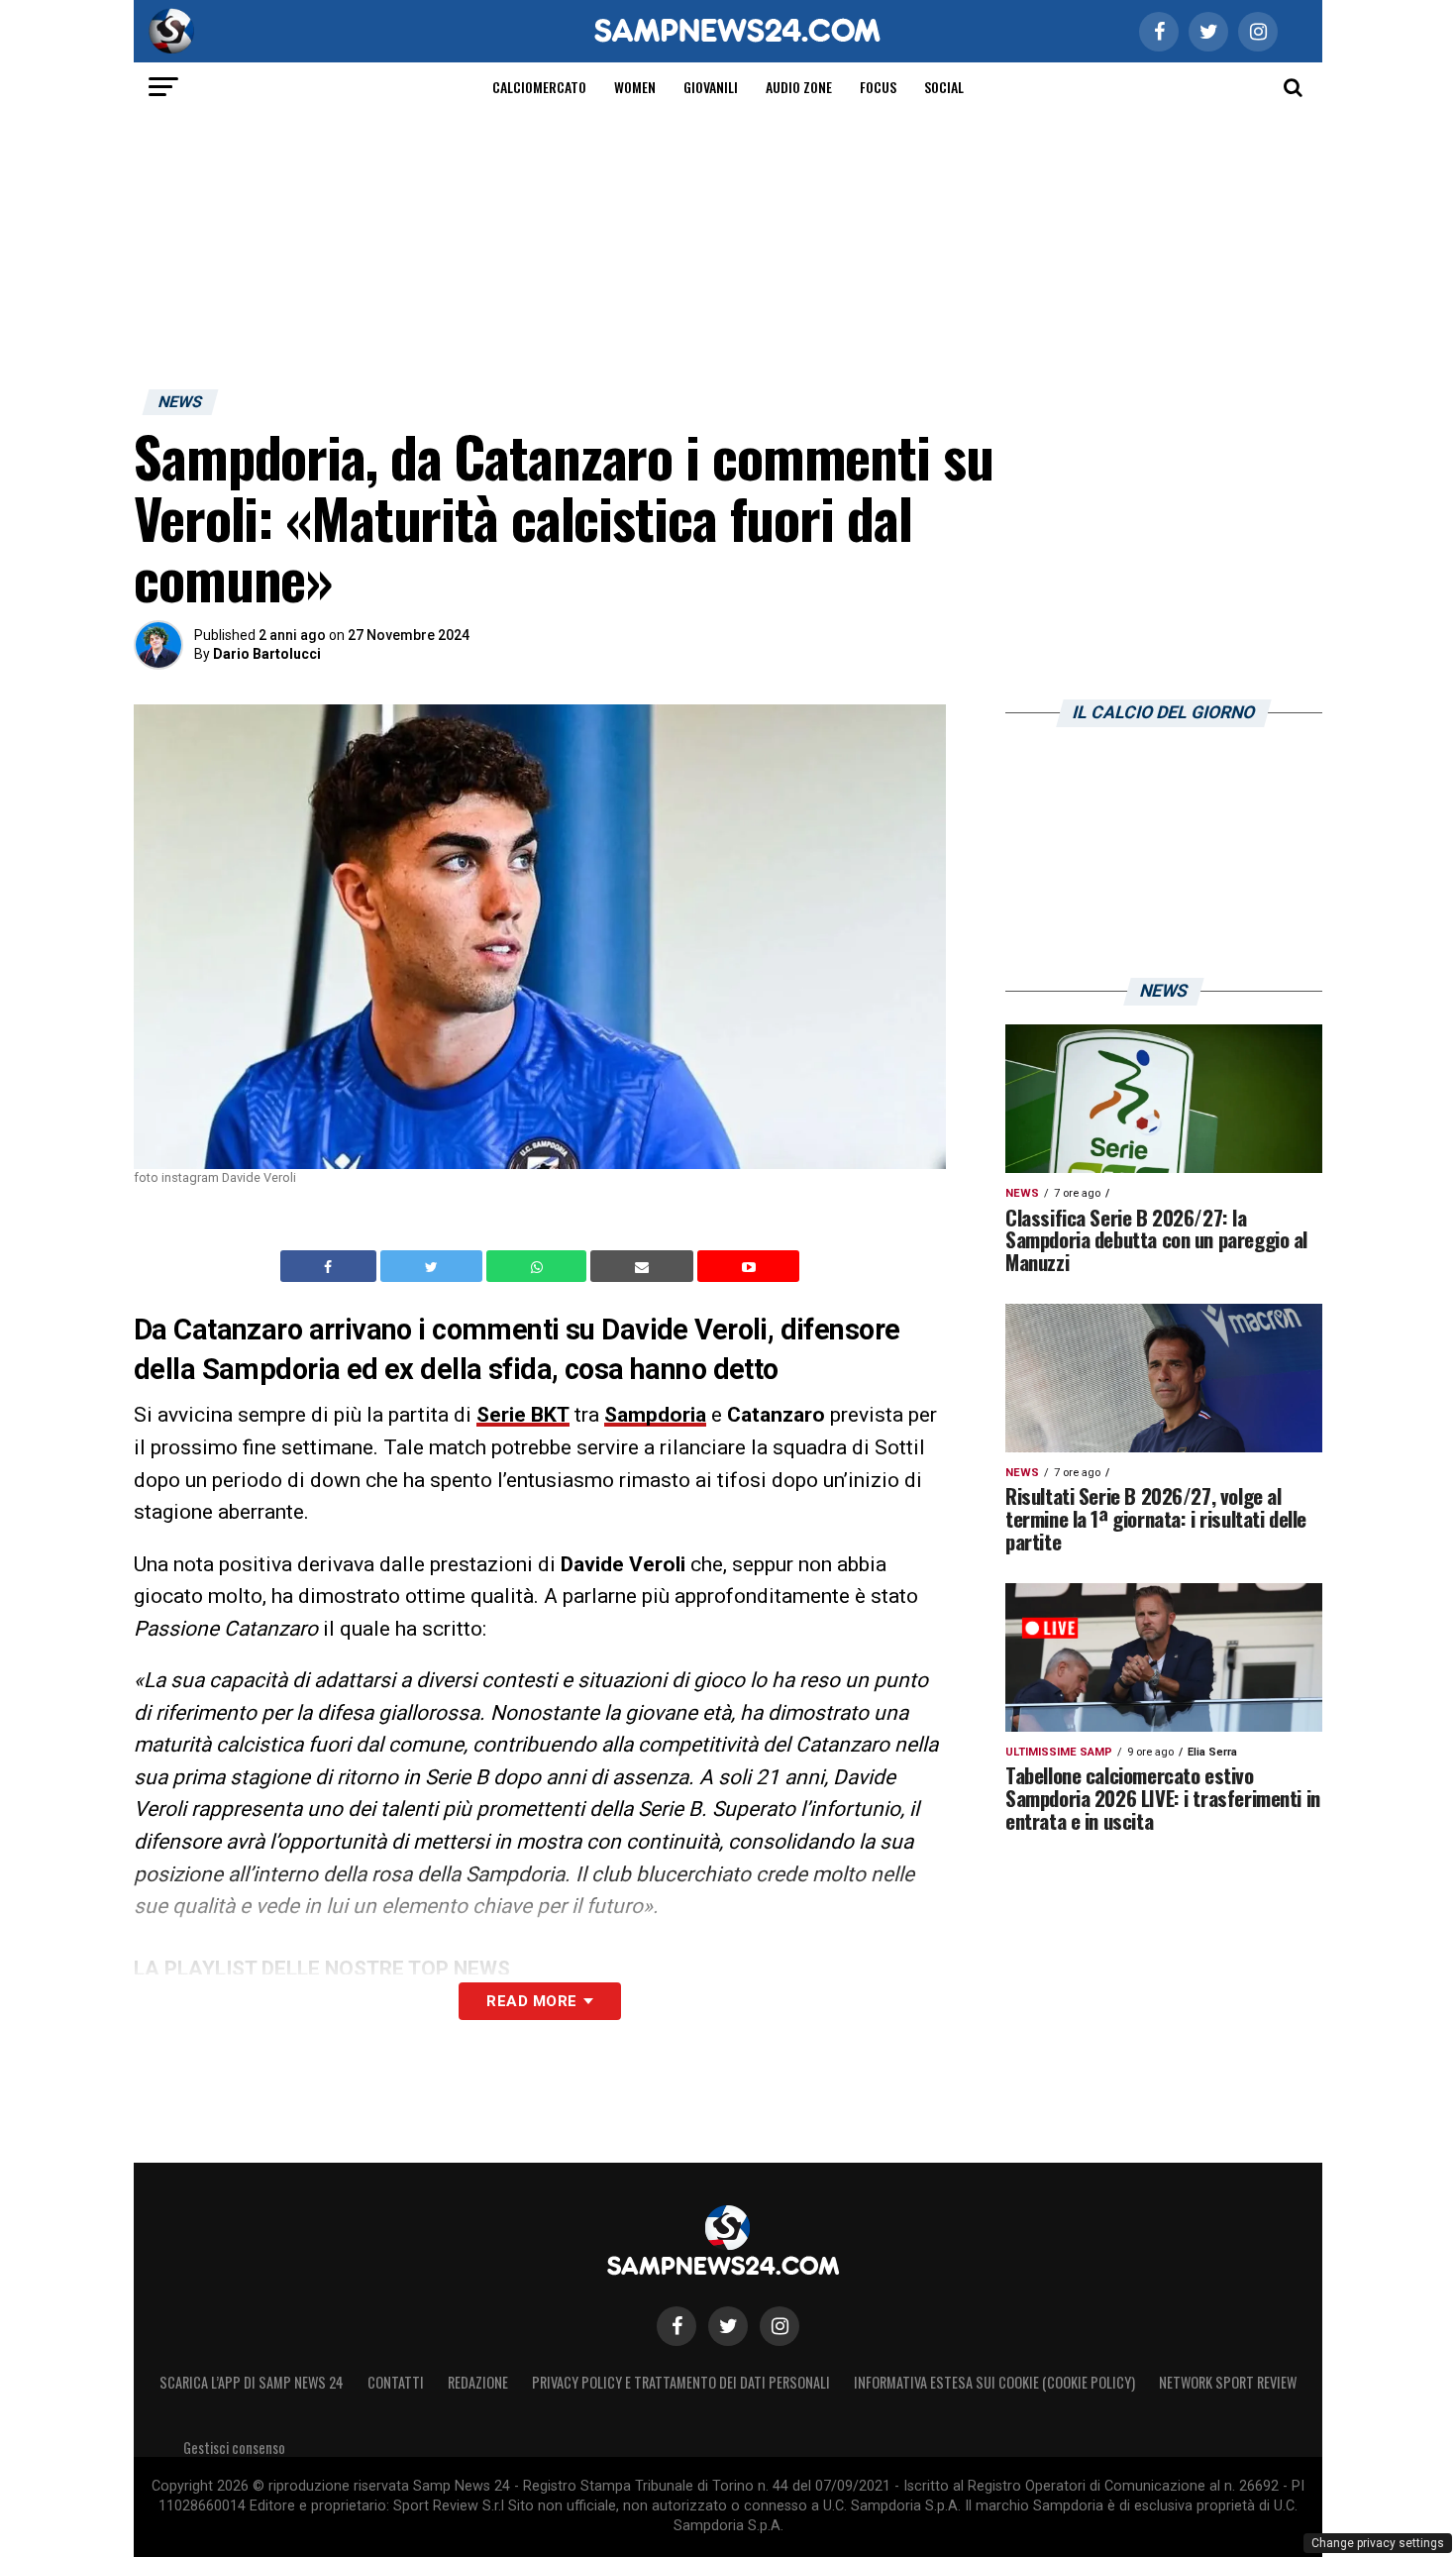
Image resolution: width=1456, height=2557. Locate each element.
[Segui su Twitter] (728, 2326)
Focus (878, 87)
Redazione (478, 2382)
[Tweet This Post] (433, 1266)
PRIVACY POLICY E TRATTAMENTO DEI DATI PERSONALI (681, 2382)
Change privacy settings (1378, 2543)
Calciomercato (539, 87)
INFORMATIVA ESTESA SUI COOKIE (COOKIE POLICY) (994, 2382)
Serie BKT (523, 1415)
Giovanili (711, 87)
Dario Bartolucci (267, 654)
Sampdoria (655, 1415)
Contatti (396, 2382)
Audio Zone (799, 87)
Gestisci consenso (234, 2448)
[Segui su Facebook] (676, 2326)
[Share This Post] (539, 1266)
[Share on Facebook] (331, 1266)
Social (944, 87)
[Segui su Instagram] (780, 2326)
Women (635, 87)
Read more (531, 2001)
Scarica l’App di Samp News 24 (252, 2382)
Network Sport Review (1228, 2382)
